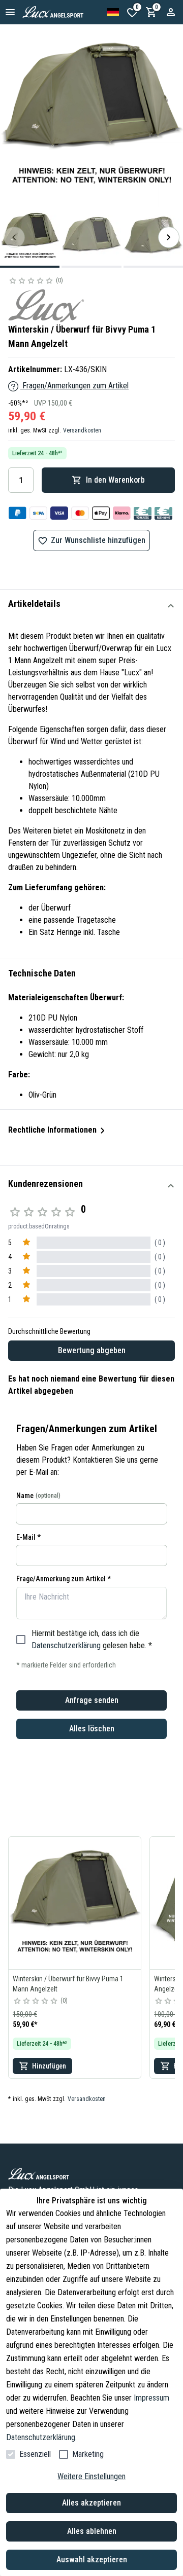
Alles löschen (92, 1729)
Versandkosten (82, 430)
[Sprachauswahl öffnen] (113, 12)
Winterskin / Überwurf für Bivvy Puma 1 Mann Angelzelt (68, 1984)
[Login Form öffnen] (171, 12)
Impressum (151, 2398)
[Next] (169, 237)
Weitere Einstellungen (91, 2476)
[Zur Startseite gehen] (64, 12)
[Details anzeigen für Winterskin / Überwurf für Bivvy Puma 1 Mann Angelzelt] (75, 1903)
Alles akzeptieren (91, 2503)
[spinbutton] (21, 480)
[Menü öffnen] (10, 12)
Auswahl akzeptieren (92, 2560)
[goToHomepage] (91, 2174)
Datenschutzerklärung (66, 1645)
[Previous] (14, 237)
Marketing (88, 2454)
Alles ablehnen (92, 2531)
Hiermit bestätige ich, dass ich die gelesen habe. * (92, 1639)
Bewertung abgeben (92, 1350)
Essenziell (35, 2454)
